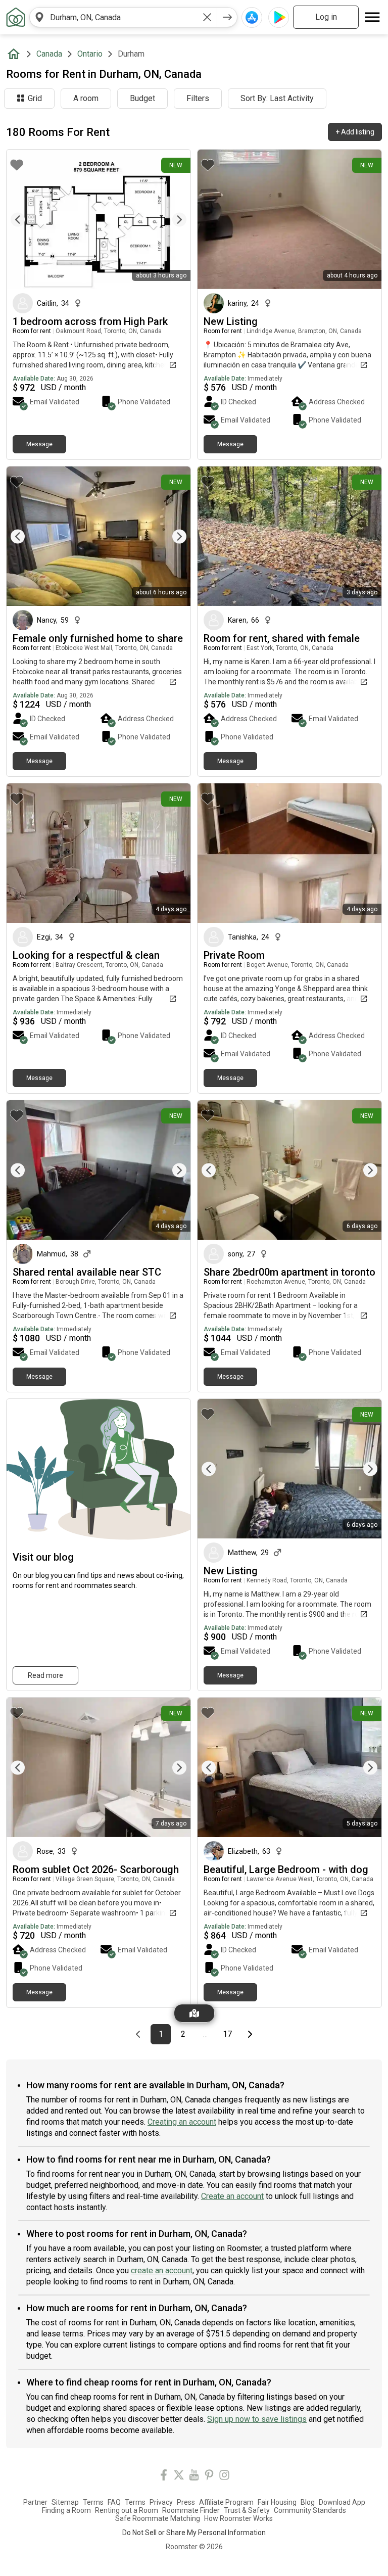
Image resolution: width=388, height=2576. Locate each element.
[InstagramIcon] (224, 2477)
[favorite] (17, 165)
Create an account (232, 2196)
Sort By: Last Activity (277, 98)
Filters (198, 98)
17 (230, 2034)
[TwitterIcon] (179, 2477)
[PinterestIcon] (209, 2477)
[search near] (39, 17)
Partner (35, 2502)
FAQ (114, 2502)
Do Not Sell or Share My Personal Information (194, 2533)
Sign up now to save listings (257, 2419)
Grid (35, 98)
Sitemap (65, 2502)
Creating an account (182, 2122)
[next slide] (172, 220)
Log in (326, 17)
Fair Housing (277, 2502)
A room (86, 98)
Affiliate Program (226, 2502)
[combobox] (123, 17)
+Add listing (355, 132)
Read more (45, 1675)
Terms (93, 2502)
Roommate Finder (191, 2510)
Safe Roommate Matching (158, 2518)
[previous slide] (25, 220)
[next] (227, 17)
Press (186, 2502)
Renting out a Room (127, 2510)
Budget (142, 98)
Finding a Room (66, 2510)
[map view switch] (194, 2013)
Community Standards (310, 2510)
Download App (342, 2502)
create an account (162, 2270)
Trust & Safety (247, 2510)
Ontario (90, 54)
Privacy (161, 2502)
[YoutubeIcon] (194, 2477)
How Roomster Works (238, 2518)
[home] (16, 54)
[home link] (16, 17)
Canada (49, 54)
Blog (308, 2502)
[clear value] (207, 17)
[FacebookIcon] (164, 2477)
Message (39, 444)
